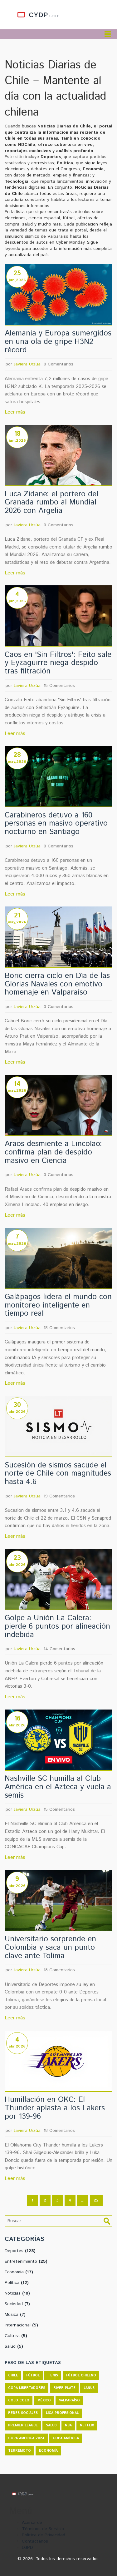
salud (51, 2425)
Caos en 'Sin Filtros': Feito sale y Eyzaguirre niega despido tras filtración (58, 663)
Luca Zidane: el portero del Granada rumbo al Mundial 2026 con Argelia (51, 503)
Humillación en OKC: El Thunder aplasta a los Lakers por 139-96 (55, 2108)
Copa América (66, 2438)
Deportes (20, 2251)
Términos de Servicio (43, 2529)
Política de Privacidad (44, 2535)
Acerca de (32, 2523)
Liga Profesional (62, 2413)
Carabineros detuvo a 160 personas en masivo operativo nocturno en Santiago (56, 824)
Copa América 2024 (26, 2438)
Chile (13, 2375)
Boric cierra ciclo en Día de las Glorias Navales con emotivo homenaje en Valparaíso (57, 984)
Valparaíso (69, 2400)
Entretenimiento (26, 2261)
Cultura (16, 2336)
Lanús (89, 2388)
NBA (68, 2425)
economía (48, 2451)
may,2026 (17, 762)
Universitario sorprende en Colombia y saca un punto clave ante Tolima (50, 1948)
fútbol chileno (81, 2375)
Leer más (15, 412)
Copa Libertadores (27, 2388)
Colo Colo (19, 2400)
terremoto (19, 2451)
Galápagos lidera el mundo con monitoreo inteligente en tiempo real (58, 1305)
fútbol (33, 2375)
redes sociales (23, 2413)
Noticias (17, 2293)
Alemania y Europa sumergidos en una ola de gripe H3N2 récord (58, 342)
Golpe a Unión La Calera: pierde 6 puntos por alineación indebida (57, 1626)
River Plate (64, 2388)
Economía (19, 2272)
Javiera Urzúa (27, 364)
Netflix (87, 2425)
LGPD (27, 2548)
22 (96, 2200)
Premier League (23, 2425)
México (44, 2400)
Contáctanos (35, 2541)
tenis (53, 2375)
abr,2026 (17, 1412)
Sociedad (17, 2304)
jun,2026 (17, 280)
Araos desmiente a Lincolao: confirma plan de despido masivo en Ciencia (53, 1152)
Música (15, 2315)
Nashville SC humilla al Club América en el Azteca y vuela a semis (58, 1787)
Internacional (21, 2325)
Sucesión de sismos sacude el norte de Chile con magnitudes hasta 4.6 (58, 1474)
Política (17, 2283)
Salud (14, 2346)
